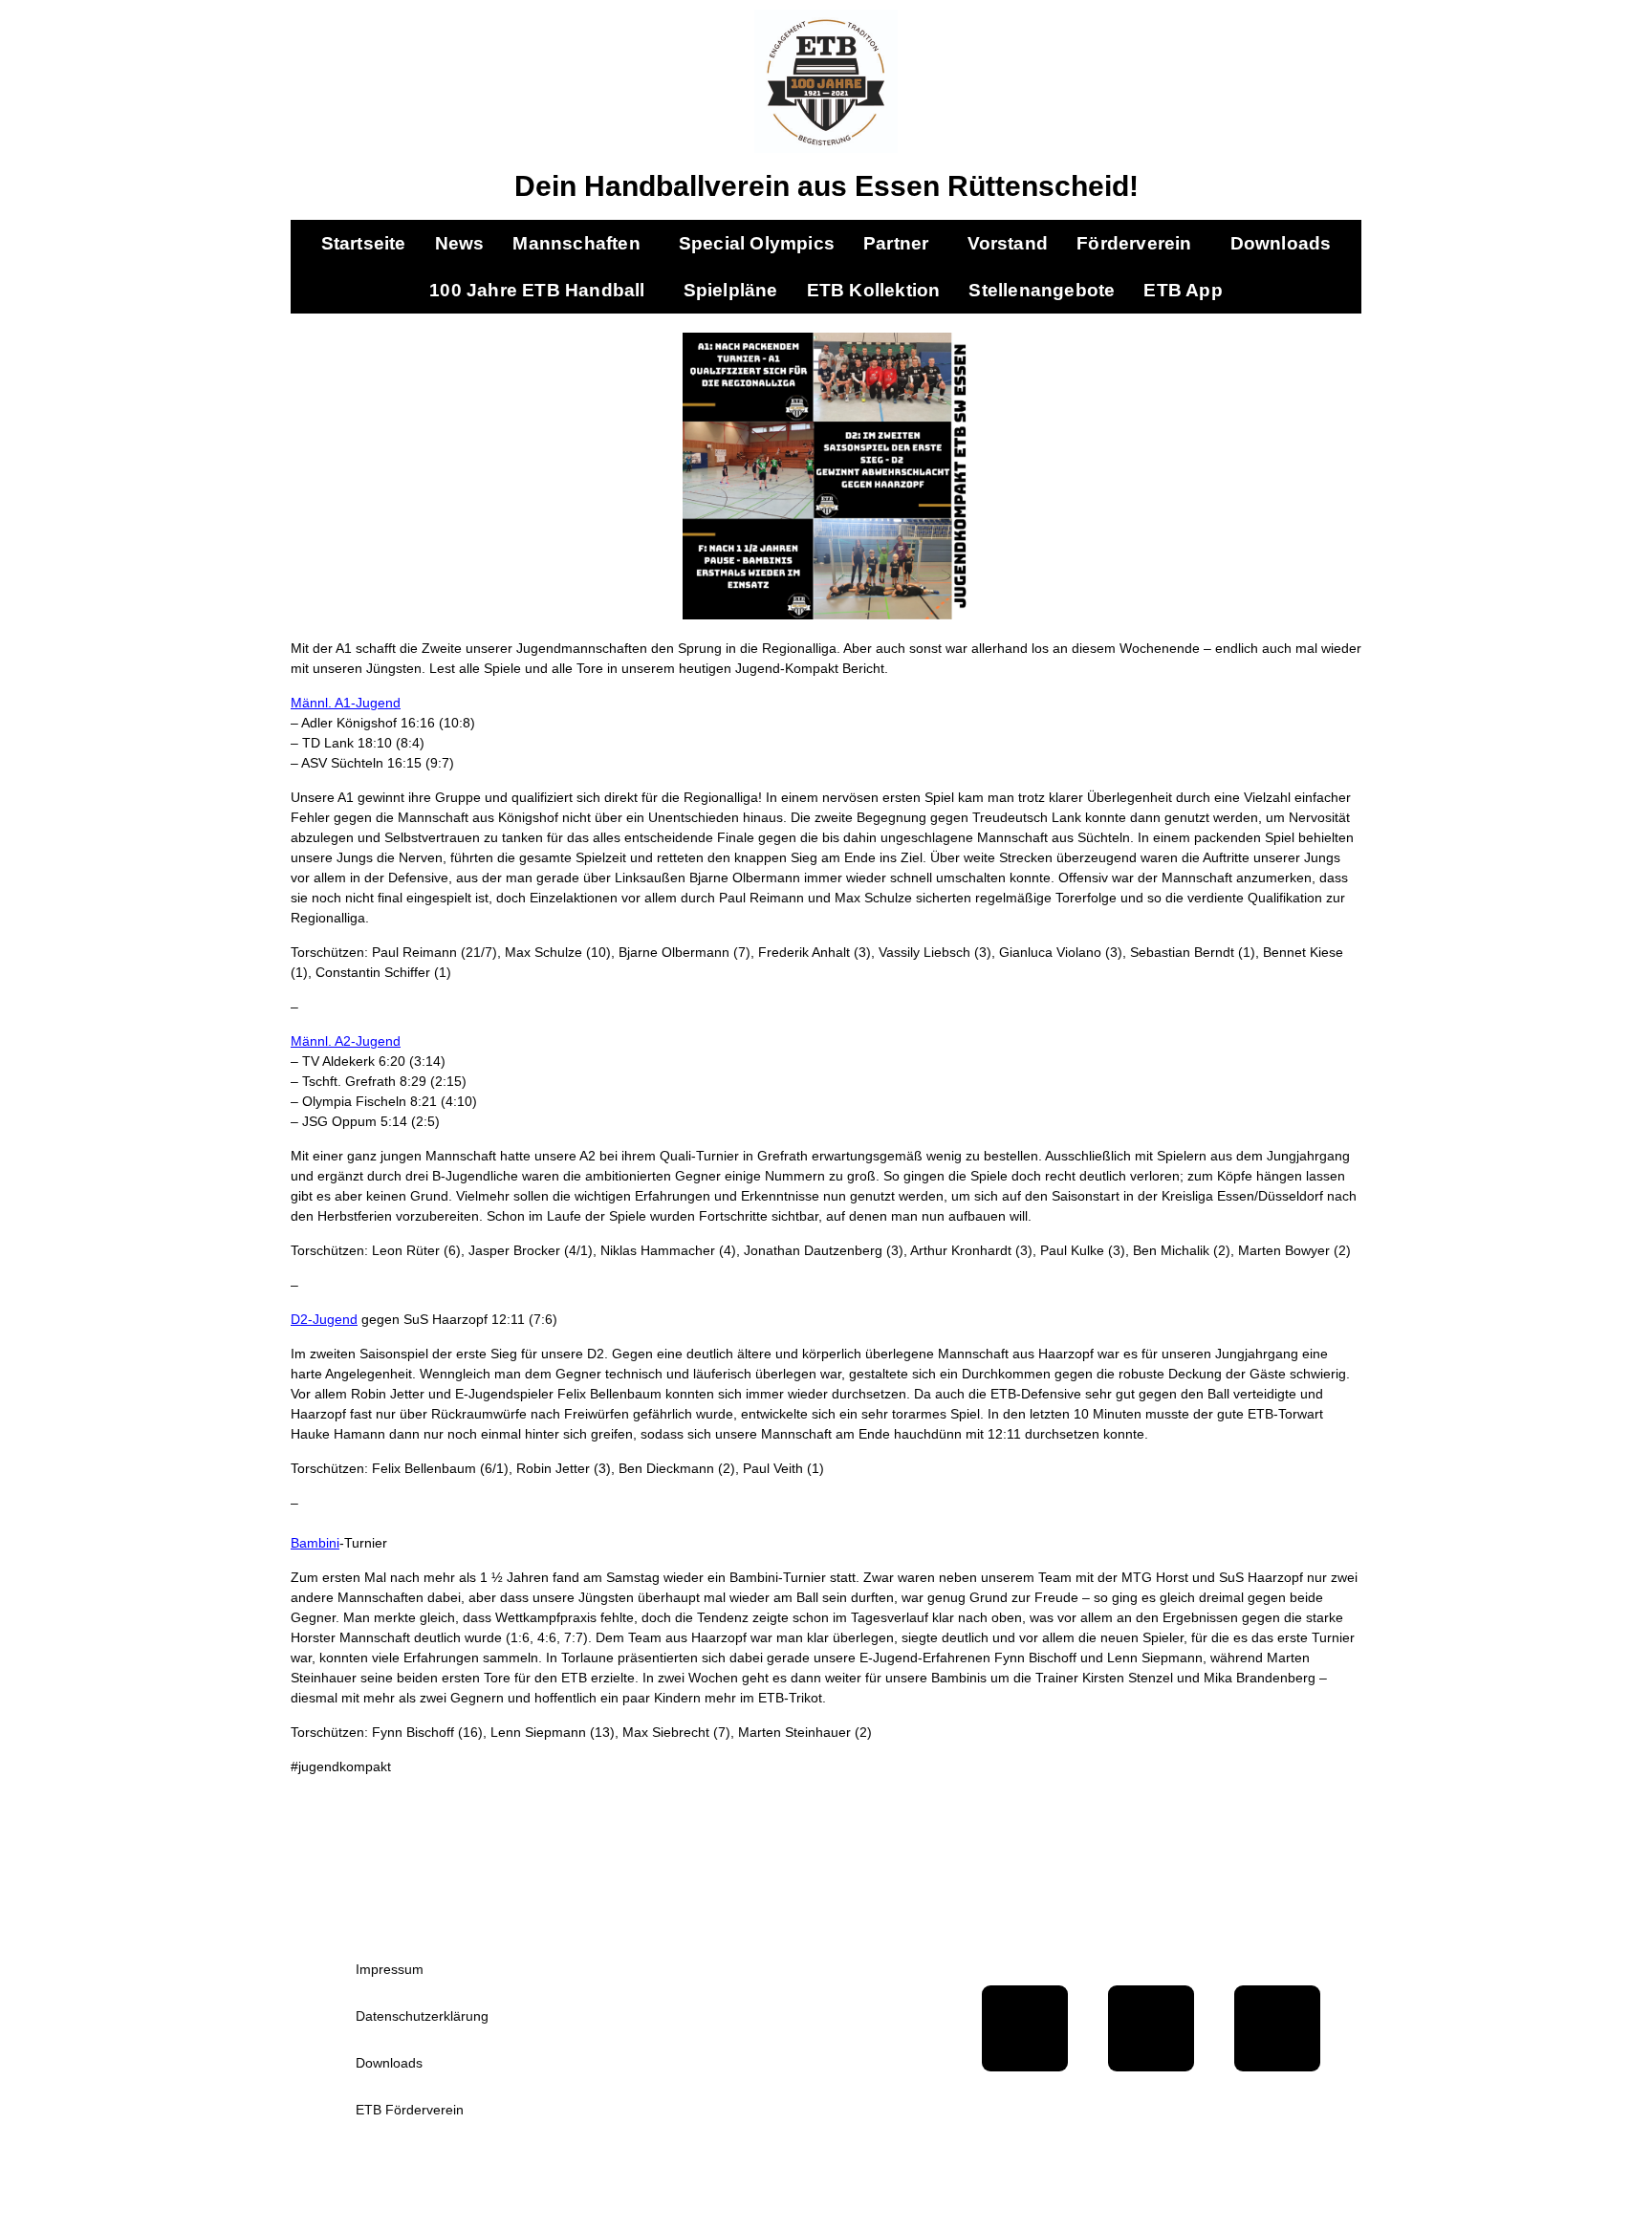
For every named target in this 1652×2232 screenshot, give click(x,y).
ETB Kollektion (874, 290)
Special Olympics (757, 243)
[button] (581, 243)
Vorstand (1008, 243)
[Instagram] (1277, 2028)
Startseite (364, 243)
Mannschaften (576, 243)
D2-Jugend (324, 1319)
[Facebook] (1025, 2028)
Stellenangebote (1042, 290)
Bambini (315, 1543)
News (460, 243)
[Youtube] (1151, 2028)
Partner (896, 243)
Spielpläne (731, 290)
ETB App (1183, 290)
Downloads (1281, 243)
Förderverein (1134, 243)
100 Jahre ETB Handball (537, 290)
